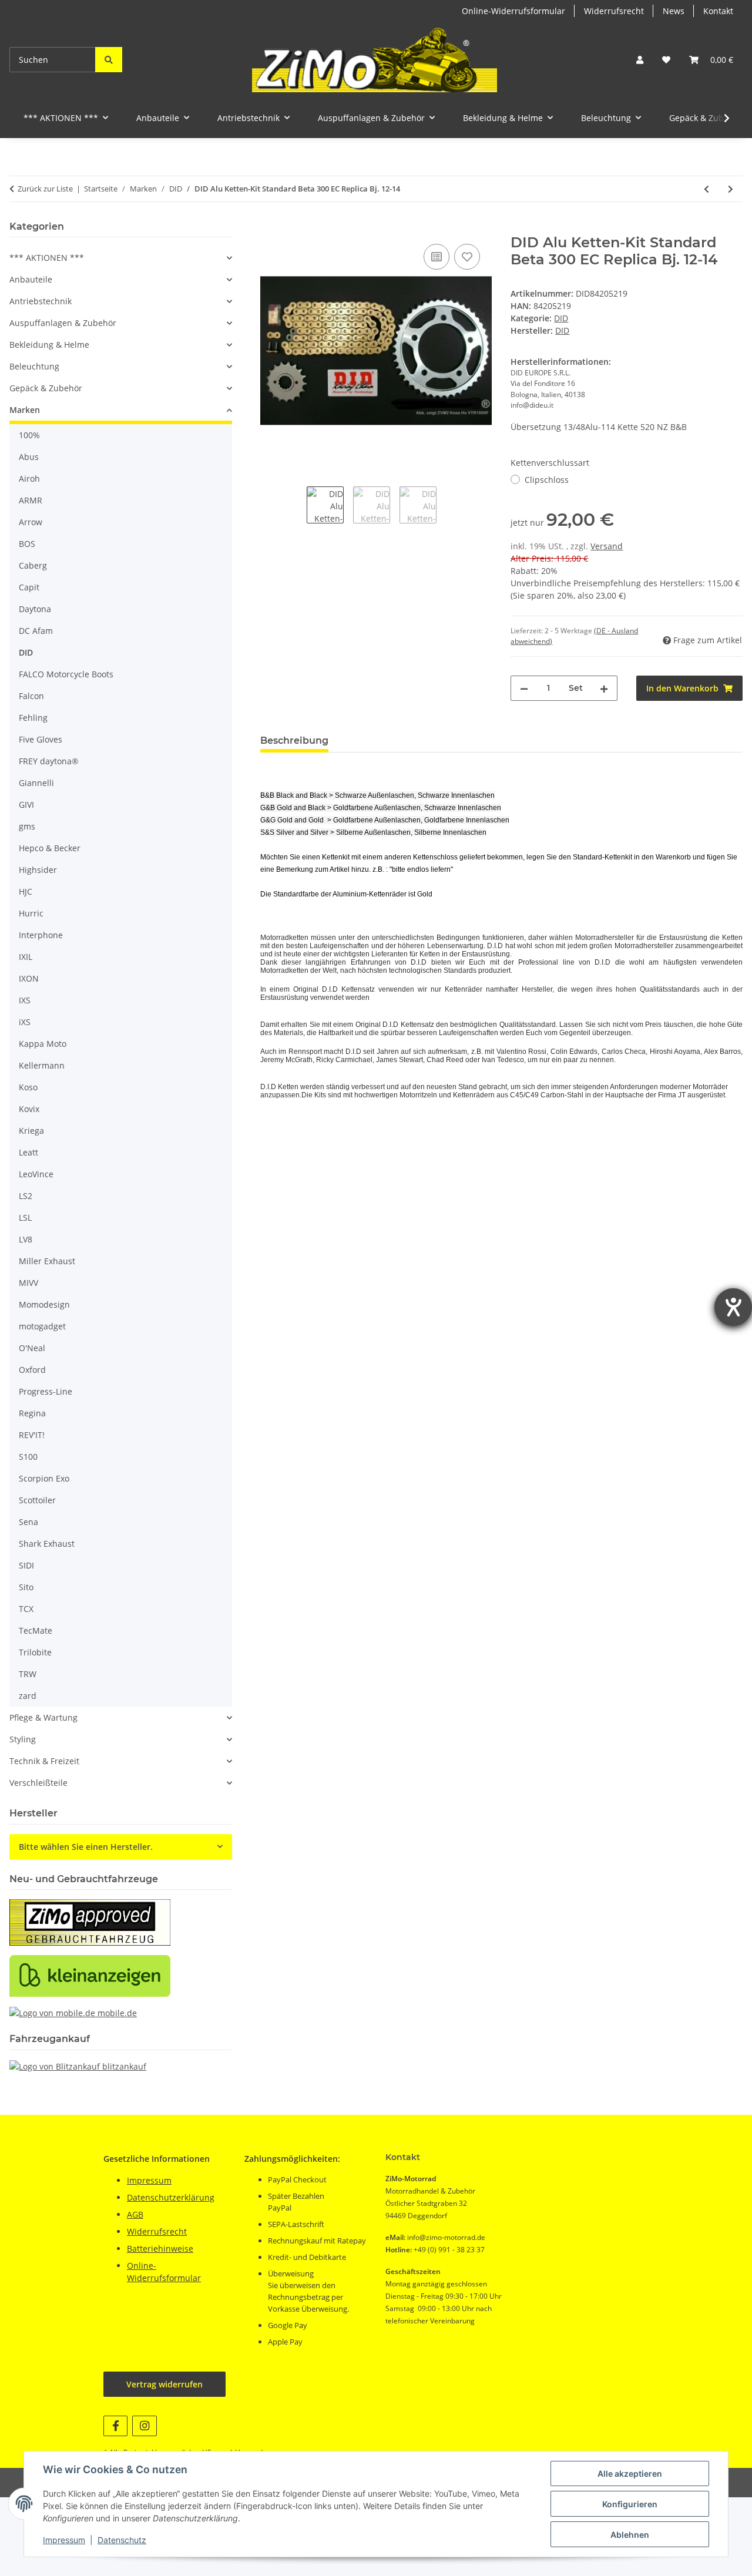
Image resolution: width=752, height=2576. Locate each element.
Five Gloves (41, 739)
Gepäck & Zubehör (46, 388)
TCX (26, 1609)
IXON (29, 978)
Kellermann (42, 1065)
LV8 (26, 1239)
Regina (32, 1413)
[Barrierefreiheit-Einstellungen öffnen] (733, 1307)
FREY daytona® (49, 761)
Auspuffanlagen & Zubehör (63, 323)
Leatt (28, 1152)
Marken (25, 410)
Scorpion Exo (44, 1478)
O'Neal (32, 1348)
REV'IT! (32, 1435)
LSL (25, 1218)
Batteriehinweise (160, 2248)
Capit (29, 587)
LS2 (26, 1196)
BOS (27, 544)
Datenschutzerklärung (171, 2197)
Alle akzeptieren (630, 2473)
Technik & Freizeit (44, 1761)
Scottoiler (37, 1500)
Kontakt (718, 11)
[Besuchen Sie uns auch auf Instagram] (144, 2426)
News (674, 11)
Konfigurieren (630, 2504)
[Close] (729, 2530)
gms (27, 826)
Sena (28, 1522)
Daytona (35, 609)
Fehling (33, 718)
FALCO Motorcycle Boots (66, 674)
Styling (23, 1739)
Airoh (29, 478)
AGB (135, 2214)
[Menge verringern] (524, 688)
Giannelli (36, 783)
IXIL (26, 957)
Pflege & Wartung (43, 1717)
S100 (28, 1457)
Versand (607, 546)
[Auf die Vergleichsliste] (437, 257)
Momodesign (44, 1304)
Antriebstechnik (41, 301)
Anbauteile (31, 279)
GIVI (26, 805)
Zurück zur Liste (45, 189)
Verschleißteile (38, 1783)
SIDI (26, 1565)
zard (28, 1696)
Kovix (29, 1109)
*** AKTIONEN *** (47, 258)
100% (29, 435)
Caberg (33, 565)
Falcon (31, 696)
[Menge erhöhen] (604, 688)
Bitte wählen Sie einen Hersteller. (86, 1847)
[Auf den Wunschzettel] (467, 257)
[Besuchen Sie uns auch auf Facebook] (115, 2426)
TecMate (36, 1630)
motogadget (42, 1326)
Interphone (41, 935)
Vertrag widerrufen (164, 2384)
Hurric (31, 913)
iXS (25, 1022)
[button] (640, 60)
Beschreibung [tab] (294, 740)
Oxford (32, 1370)
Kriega (31, 1131)
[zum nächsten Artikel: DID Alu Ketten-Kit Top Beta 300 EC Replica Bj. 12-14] (731, 189)
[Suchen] (109, 60)
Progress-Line (46, 1391)
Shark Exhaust (47, 1544)
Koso (28, 1087)
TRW (28, 1674)
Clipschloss (547, 480)
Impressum (64, 2540)
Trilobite (35, 1652)
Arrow (31, 522)
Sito (26, 1587)
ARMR (31, 500)
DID (561, 318)
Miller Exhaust (47, 1261)
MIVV (28, 1283)
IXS (25, 1000)
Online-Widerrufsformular (513, 11)
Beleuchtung (34, 366)
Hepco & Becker (50, 848)
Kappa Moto (43, 1044)
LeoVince (36, 1174)
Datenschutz (122, 2540)
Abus (29, 457)
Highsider (38, 870)
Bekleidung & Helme (49, 345)
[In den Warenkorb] (270, 228)
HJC (26, 891)
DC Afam (36, 631)
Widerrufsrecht (614, 11)
